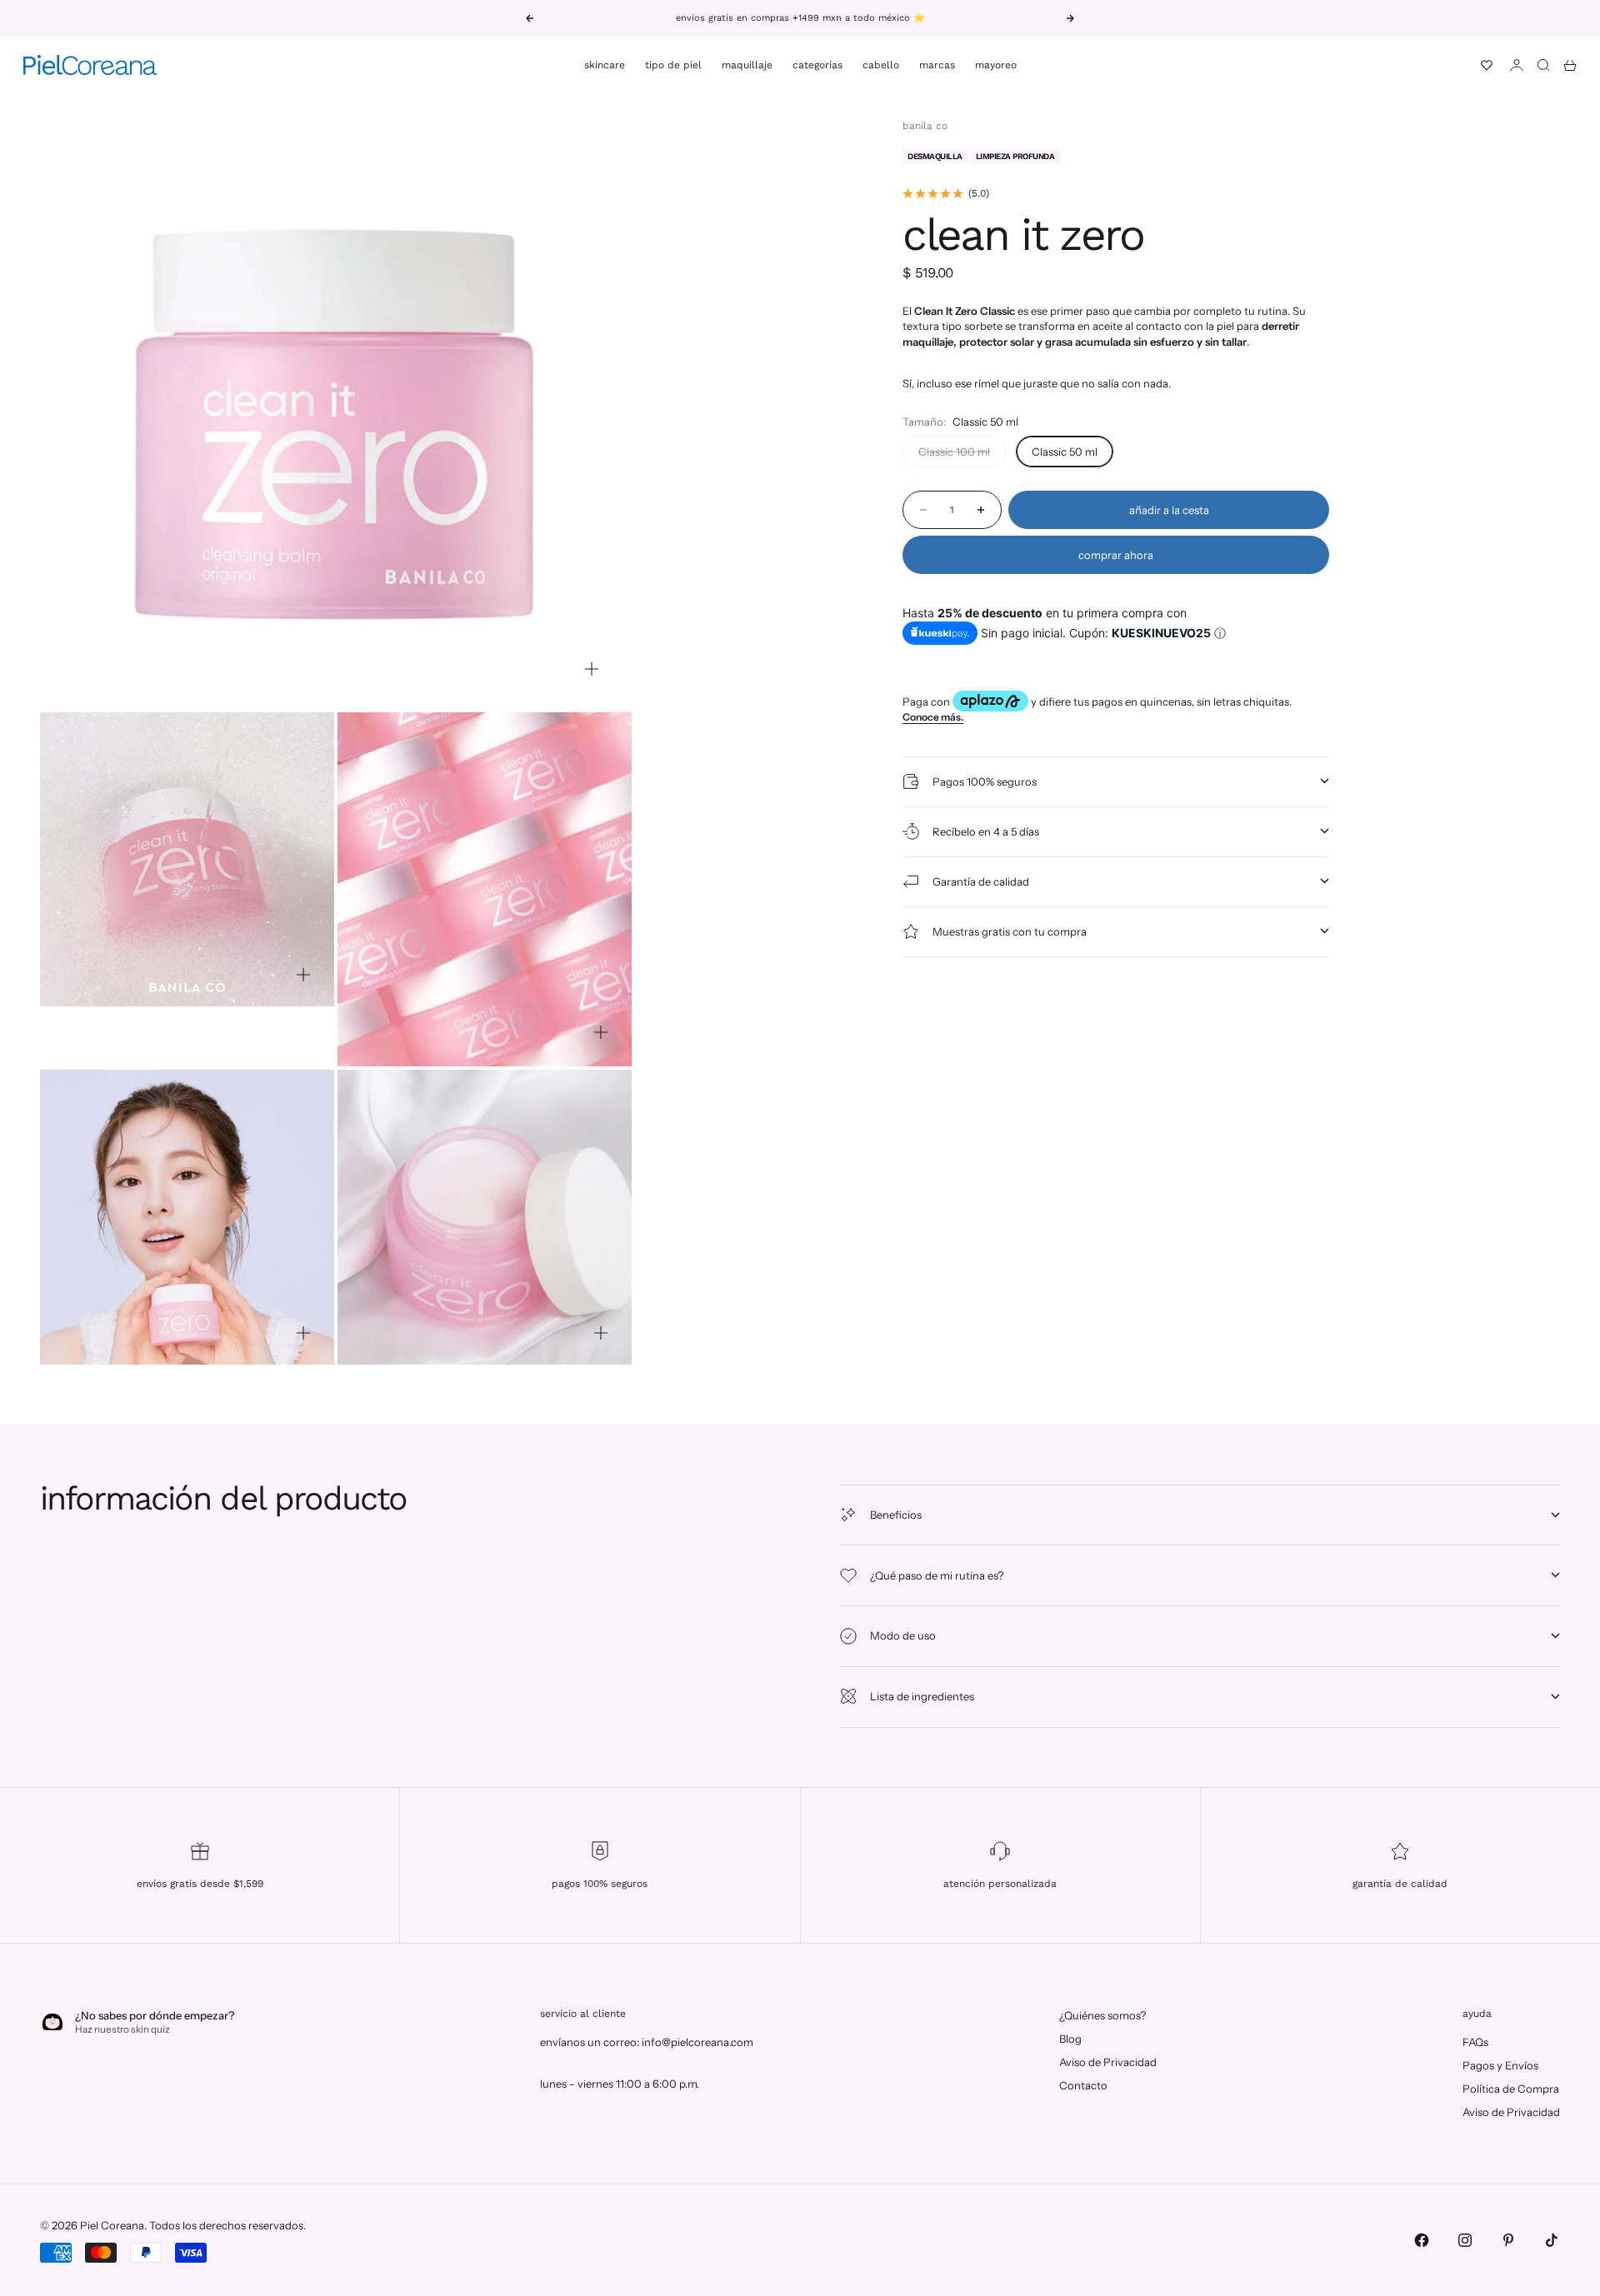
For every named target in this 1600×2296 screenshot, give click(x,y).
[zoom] (592, 669)
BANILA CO (925, 126)
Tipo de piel (673, 65)
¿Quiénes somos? (1102, 2015)
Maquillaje (747, 65)
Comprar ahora (1116, 555)
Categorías (817, 65)
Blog (1070, 2039)
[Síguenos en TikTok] (1552, 2240)
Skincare (605, 65)
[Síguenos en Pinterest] (1508, 2240)
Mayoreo (996, 65)
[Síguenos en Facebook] (1422, 2240)
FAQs (1475, 2042)
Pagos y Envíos (1500, 2065)
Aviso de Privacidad (1108, 2062)
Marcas (937, 65)
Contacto (1083, 2085)
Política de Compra (1511, 2089)
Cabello (881, 65)
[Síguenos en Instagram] (1465, 2240)
